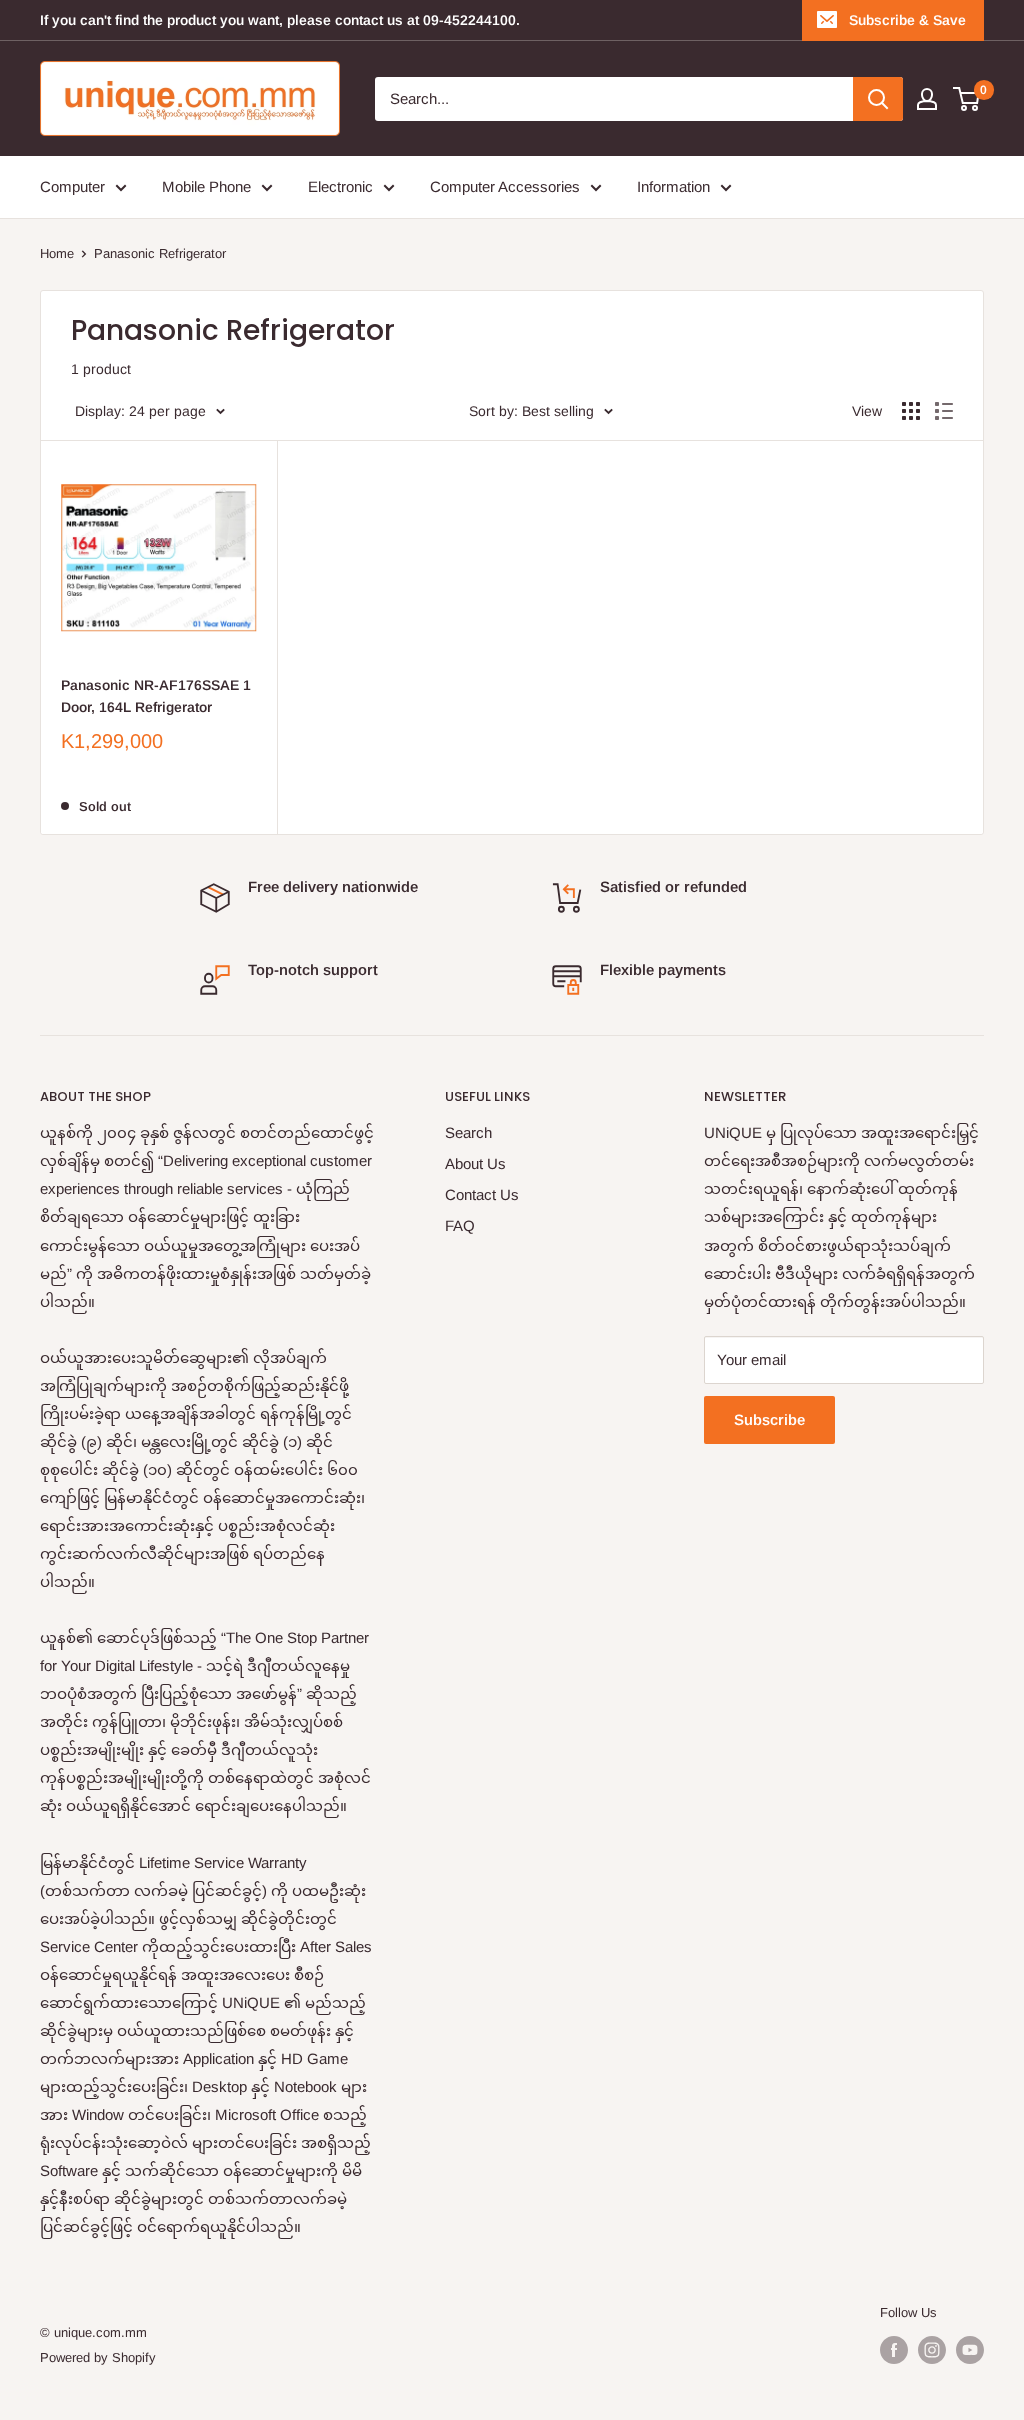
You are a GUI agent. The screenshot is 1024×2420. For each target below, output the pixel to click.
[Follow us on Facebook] (894, 2350)
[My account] (927, 99)
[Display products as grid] (911, 411)
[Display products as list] (944, 411)
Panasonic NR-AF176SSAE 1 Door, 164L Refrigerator (156, 696)
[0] (967, 99)
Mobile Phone (206, 186)
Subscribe (769, 1419)
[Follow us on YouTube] (970, 2350)
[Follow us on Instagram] (932, 2350)
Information (673, 186)
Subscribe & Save (907, 20)
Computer (72, 186)
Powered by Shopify (98, 2357)
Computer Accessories (505, 186)
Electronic (340, 186)
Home (57, 253)
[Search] (878, 99)
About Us (475, 1163)
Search (468, 1132)
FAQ (460, 1225)
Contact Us (482, 1194)
